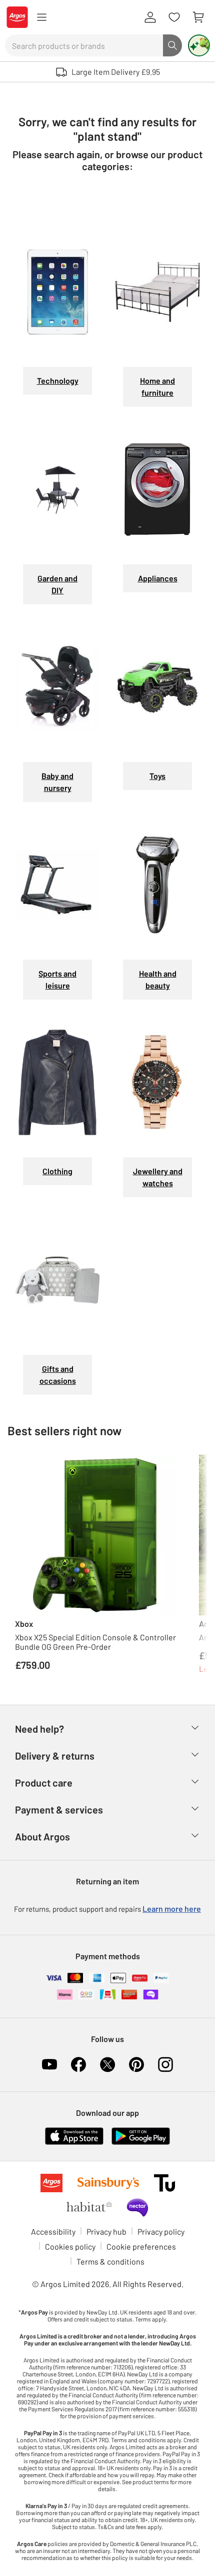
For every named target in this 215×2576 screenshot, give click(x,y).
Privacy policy (161, 2231)
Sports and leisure (57, 979)
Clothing (57, 1171)
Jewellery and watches (158, 1177)
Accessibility (53, 2231)
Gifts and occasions (58, 1375)
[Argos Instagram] (165, 2064)
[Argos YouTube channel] (49, 2064)
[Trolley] (198, 17)
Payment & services (59, 1809)
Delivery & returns (55, 1756)
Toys (157, 776)
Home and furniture (157, 386)
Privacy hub (106, 2231)
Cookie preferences (141, 2246)
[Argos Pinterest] (136, 2064)
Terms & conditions (110, 2261)
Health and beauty (158, 979)
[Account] (150, 17)
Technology (58, 381)
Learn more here (172, 1909)
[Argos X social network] (107, 2064)
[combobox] (84, 45)
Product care (44, 1783)
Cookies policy (70, 2246)
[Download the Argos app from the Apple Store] (74, 2135)
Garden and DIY (57, 584)
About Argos (42, 1836)
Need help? (39, 1729)
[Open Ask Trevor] (199, 45)
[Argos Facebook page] (78, 2064)
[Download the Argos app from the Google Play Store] (141, 2135)
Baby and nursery (57, 782)
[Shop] (41, 17)
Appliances (158, 578)
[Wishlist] (174, 17)
